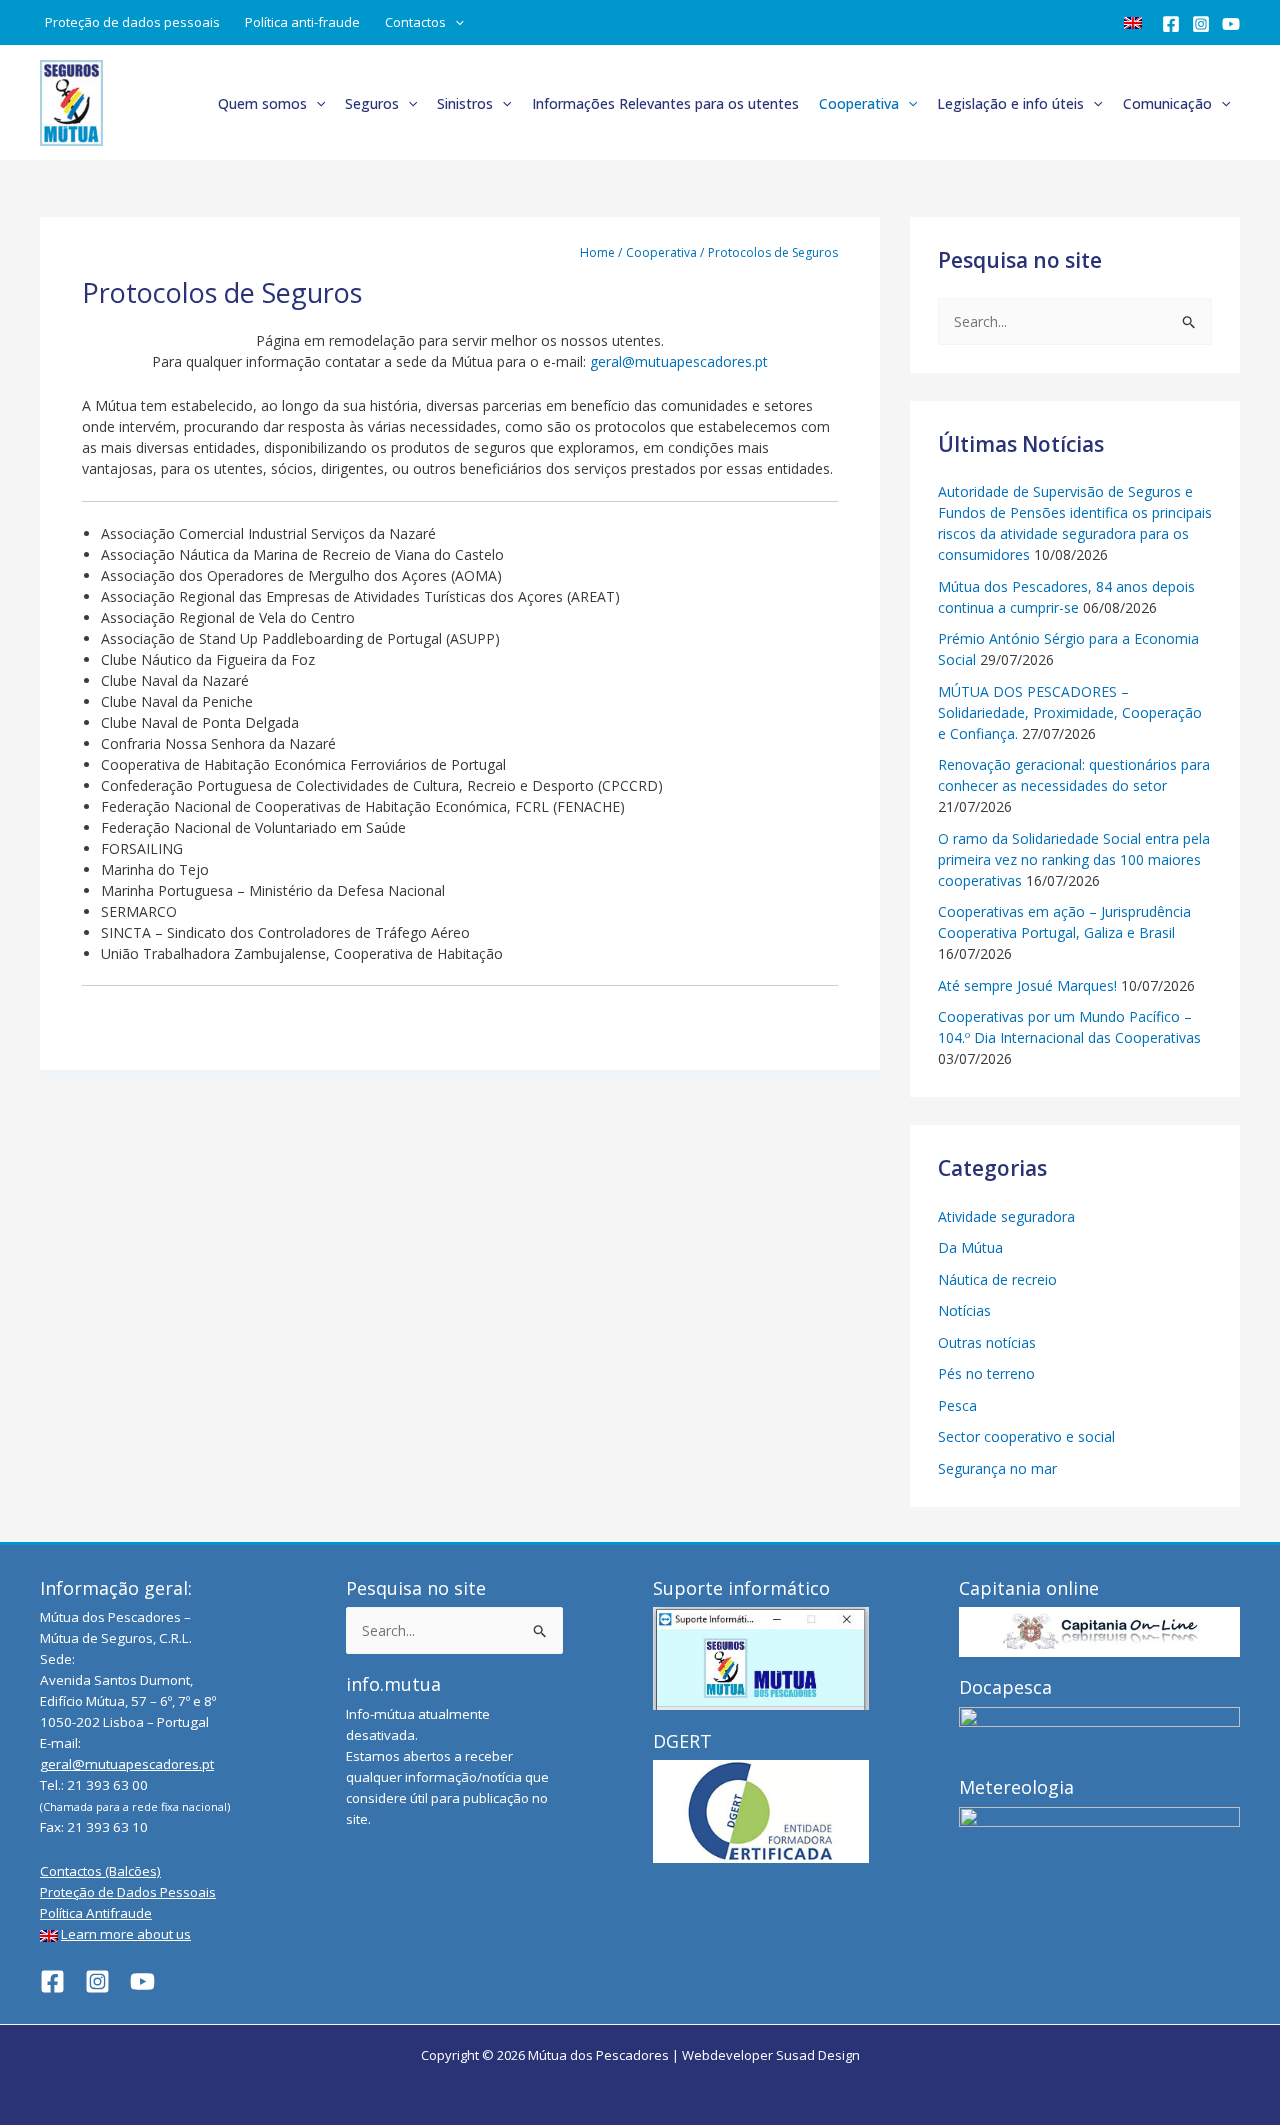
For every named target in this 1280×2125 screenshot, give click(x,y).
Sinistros (465, 103)
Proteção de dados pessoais (132, 22)
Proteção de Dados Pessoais (128, 1892)
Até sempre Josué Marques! (1027, 985)
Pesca (957, 1405)
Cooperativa (859, 103)
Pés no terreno (986, 1373)
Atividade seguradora (1006, 1216)
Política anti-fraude (302, 22)
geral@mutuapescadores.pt (679, 361)
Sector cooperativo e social (1026, 1436)
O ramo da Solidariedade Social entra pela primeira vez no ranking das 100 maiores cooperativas (1074, 859)
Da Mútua (970, 1247)
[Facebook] (1171, 24)
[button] (455, 22)
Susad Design (818, 2055)
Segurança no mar (997, 1468)
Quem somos (262, 103)
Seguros (372, 103)
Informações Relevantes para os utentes (665, 103)
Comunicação (1167, 103)
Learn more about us (126, 1934)
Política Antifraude (96, 1913)
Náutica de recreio (997, 1279)
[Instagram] (1201, 24)
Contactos (415, 22)
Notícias (964, 1310)
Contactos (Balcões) (100, 1871)
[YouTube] (1231, 24)
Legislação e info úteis (1010, 103)
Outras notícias (987, 1342)
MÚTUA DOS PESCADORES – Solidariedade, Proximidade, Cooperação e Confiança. (1070, 712)
